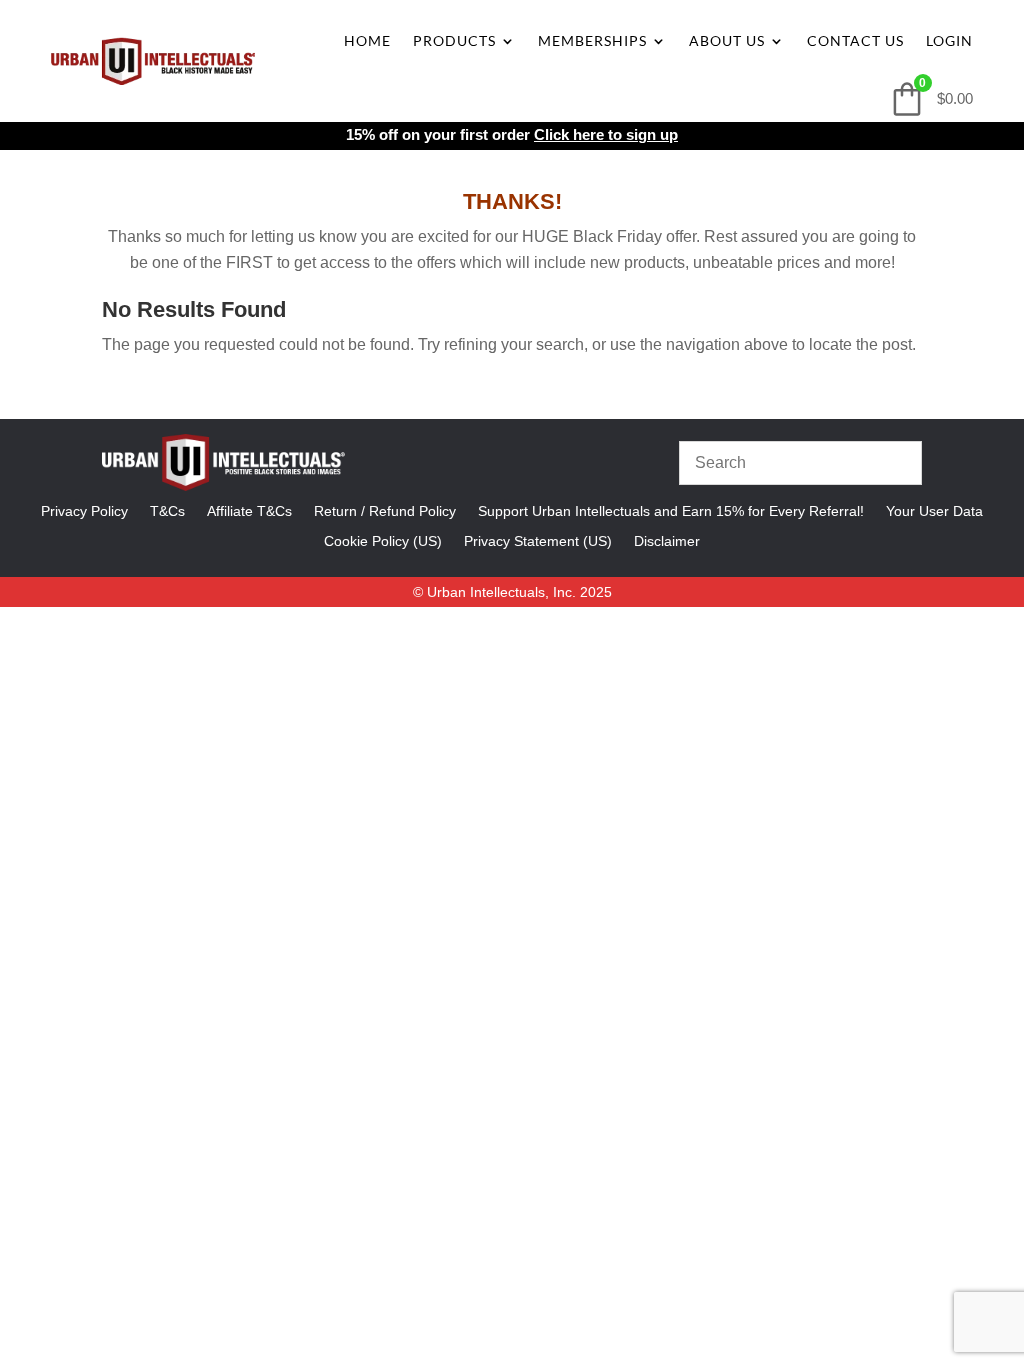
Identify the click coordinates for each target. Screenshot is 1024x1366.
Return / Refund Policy (385, 510)
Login (949, 40)
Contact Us (855, 40)
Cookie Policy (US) (383, 540)
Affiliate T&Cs (249, 510)
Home (367, 40)
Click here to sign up (606, 134)
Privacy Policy (84, 510)
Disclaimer (667, 540)
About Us (727, 40)
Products (454, 40)
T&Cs (167, 510)
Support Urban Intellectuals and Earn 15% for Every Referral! (671, 510)
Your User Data (934, 510)
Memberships (592, 40)
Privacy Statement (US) (538, 540)
